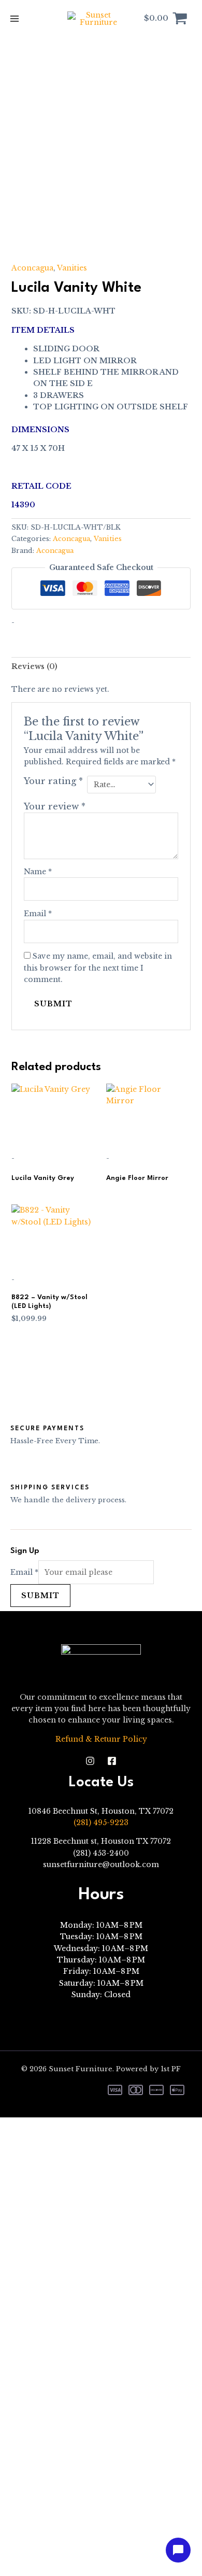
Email (38, 914)
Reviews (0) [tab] (34, 666)
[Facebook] (112, 1761)
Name (38, 872)
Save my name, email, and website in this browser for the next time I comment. (98, 968)
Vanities (72, 268)
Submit (40, 1596)
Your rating (53, 781)
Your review (55, 807)
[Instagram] (90, 1761)
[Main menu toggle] (15, 19)
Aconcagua (32, 268)
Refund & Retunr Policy (101, 1739)
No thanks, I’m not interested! (101, 2563)
